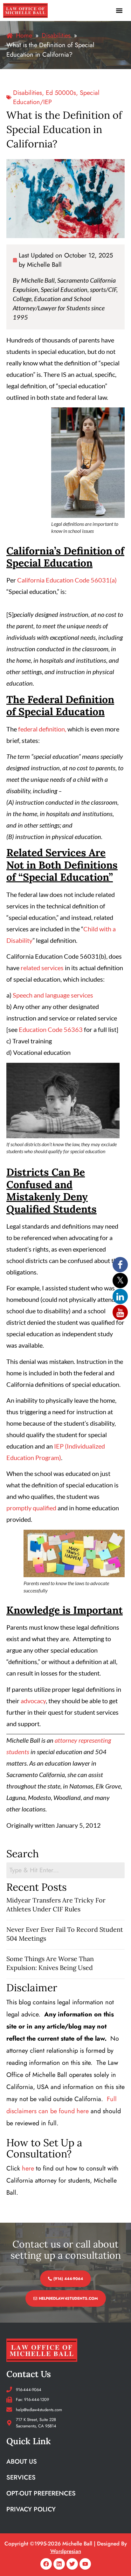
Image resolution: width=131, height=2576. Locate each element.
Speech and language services (53, 995)
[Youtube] (85, 2564)
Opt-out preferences (41, 2493)
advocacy (33, 1701)
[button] (119, 10)
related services (42, 968)
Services (21, 2477)
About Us (22, 2462)
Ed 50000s (61, 93)
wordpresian (66, 2551)
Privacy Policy (31, 2509)
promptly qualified (31, 1508)
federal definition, (42, 729)
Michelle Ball (44, 265)
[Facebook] (46, 2564)
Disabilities (28, 93)
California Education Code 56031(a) (67, 580)
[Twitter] (72, 2564)
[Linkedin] (59, 2564)
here (28, 2168)
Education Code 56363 (51, 1029)
